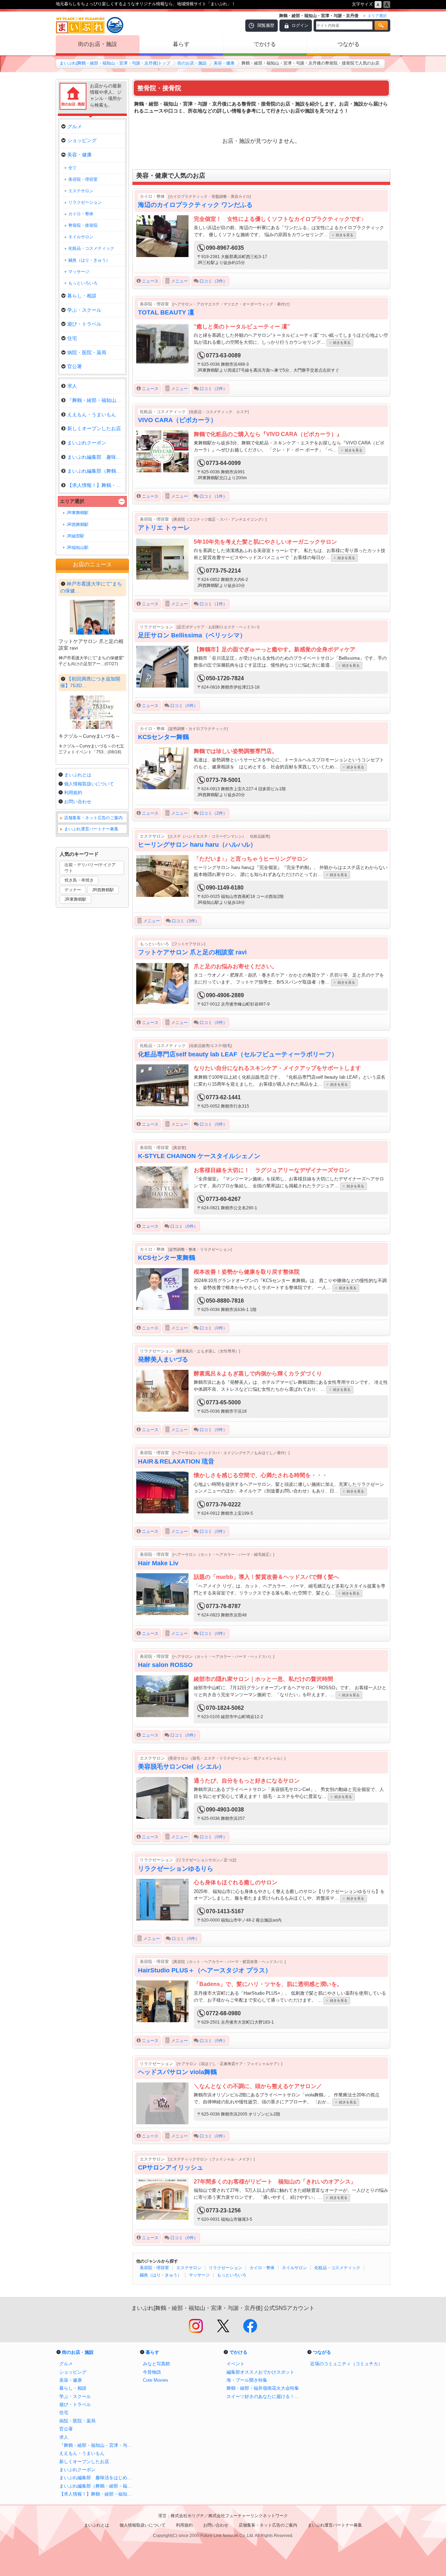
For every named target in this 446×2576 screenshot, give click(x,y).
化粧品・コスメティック (337, 2268)
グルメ (75, 126)
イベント (236, 2364)
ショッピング (82, 140)
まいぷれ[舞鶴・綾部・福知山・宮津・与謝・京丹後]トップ (115, 63)
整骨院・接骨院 (83, 225)
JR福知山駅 (78, 548)
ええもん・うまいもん (92, 414)
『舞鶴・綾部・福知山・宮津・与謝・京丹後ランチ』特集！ (98, 2445)
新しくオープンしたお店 (94, 428)
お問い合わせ (78, 802)
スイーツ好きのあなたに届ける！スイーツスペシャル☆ (265, 2396)
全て (72, 168)
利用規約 (73, 793)
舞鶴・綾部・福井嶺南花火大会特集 (263, 2388)
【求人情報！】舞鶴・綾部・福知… (96, 485)
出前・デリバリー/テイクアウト (90, 868)
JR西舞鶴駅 (78, 525)
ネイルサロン (294, 2268)
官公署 (75, 366)
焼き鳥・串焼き (79, 880)
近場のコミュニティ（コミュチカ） (346, 2364)
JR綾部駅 (75, 536)
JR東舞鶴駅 (78, 513)
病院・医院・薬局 (87, 352)
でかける (265, 44)
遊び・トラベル (84, 324)
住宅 (72, 338)
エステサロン (189, 2268)
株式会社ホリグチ (187, 2516)
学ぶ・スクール (84, 310)
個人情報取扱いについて (89, 784)
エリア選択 (72, 501)
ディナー (73, 890)
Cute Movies (156, 2380)
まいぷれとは (78, 775)
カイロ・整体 (262, 2268)
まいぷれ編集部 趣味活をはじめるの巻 (98, 2478)
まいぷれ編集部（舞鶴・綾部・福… (96, 471)
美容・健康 (224, 63)
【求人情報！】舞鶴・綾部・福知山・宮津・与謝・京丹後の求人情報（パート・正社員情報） (98, 2494)
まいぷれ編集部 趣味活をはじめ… (96, 457)
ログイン (300, 25)
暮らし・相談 (82, 296)
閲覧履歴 (266, 25)
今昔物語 (152, 2372)
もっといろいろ (232, 2275)
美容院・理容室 (154, 2268)
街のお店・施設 (98, 44)
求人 (72, 386)
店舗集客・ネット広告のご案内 (93, 818)
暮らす (181, 44)
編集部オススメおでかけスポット (260, 2372)
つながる (348, 44)
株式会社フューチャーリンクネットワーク (248, 2516)
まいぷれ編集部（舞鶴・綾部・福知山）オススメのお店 (98, 2486)
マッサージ (199, 2275)
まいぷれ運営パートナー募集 (91, 829)
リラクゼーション (225, 2268)
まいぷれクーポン (87, 443)
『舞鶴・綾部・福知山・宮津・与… (96, 400)
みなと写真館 (156, 2364)
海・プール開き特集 (247, 2380)
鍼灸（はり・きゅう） (161, 2275)
